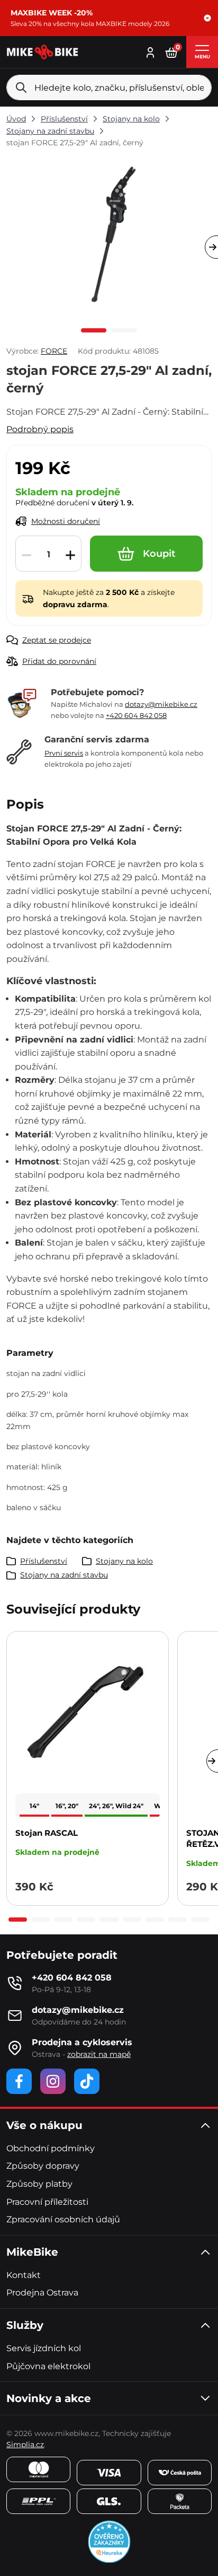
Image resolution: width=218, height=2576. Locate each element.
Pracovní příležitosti (47, 2202)
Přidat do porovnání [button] (59, 661)
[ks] (48, 554)
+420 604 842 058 (136, 715)
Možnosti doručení (66, 521)
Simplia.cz (25, 2444)
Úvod (16, 119)
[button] (207, 18)
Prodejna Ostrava (42, 2293)
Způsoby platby (39, 2184)
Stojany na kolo (131, 119)
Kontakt (24, 2275)
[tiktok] (87, 2081)
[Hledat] (21, 87)
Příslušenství (64, 119)
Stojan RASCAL (47, 1833)
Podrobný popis (40, 429)
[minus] (26, 554)
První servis (64, 753)
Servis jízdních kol (44, 2348)
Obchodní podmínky (51, 2148)
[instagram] (53, 2081)
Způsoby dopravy (43, 2166)
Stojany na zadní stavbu (50, 131)
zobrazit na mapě (99, 2054)
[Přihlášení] (150, 51)
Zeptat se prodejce (57, 640)
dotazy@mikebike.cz (161, 704)
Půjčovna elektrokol (48, 2366)
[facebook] (19, 2081)
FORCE (54, 351)
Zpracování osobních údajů (63, 2219)
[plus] (70, 554)
